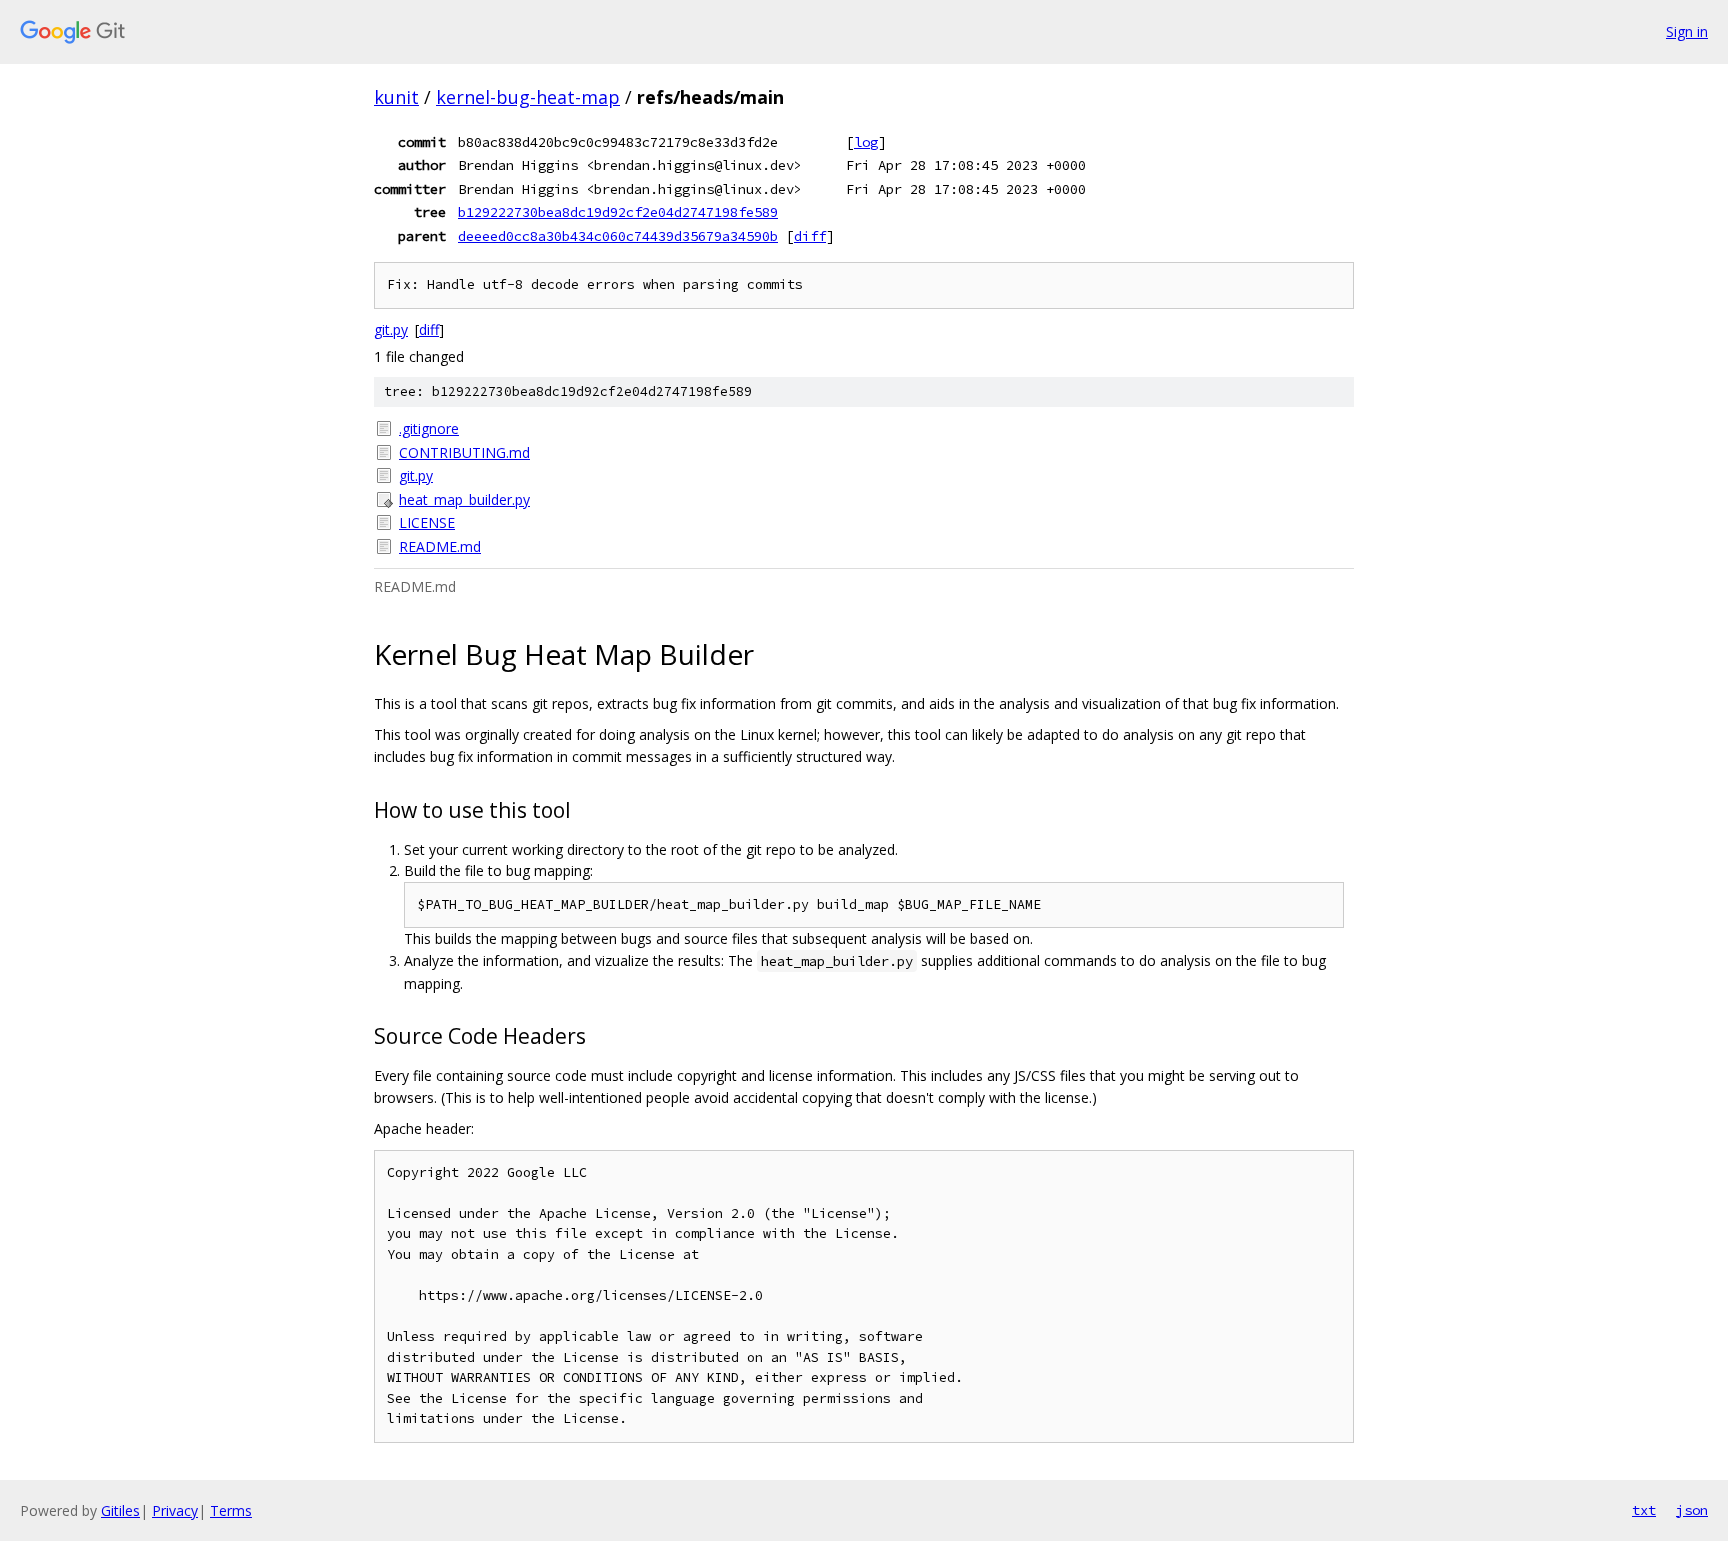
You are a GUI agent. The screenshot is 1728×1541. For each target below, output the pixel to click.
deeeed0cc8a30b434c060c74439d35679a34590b (618, 236)
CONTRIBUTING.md (464, 452)
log (866, 142)
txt (1644, 1510)
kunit (396, 97)
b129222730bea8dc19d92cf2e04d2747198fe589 (618, 212)
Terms (231, 1510)
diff (810, 236)
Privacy (175, 1510)
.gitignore (429, 428)
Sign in (1687, 31)
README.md (440, 546)
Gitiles (120, 1510)
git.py (391, 329)
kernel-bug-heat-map (528, 97)
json (1692, 1510)
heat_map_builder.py (464, 499)
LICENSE (427, 522)
